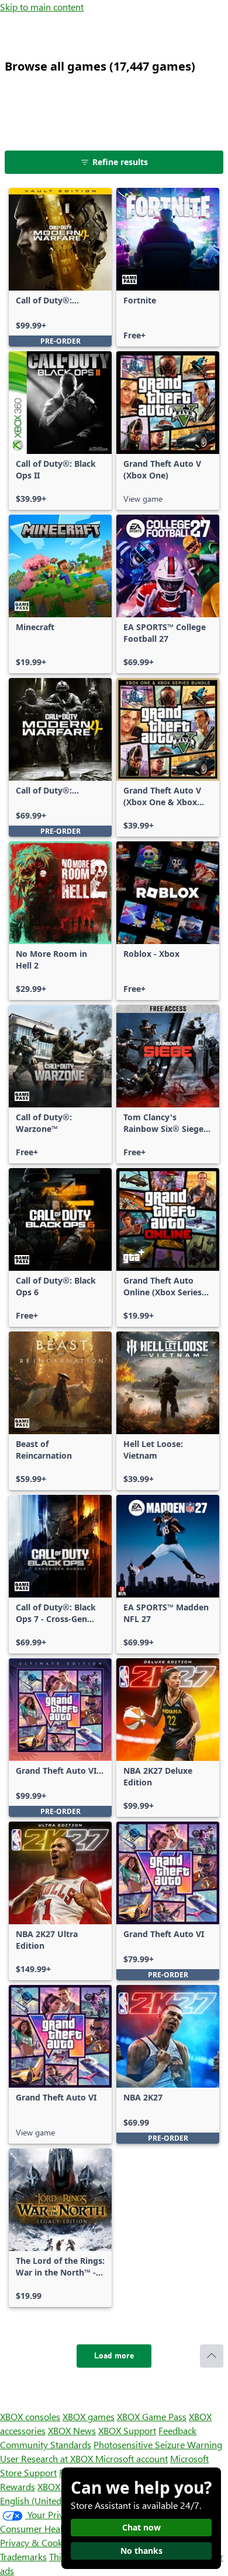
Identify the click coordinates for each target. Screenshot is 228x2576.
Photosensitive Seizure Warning (158, 2444)
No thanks (141, 2551)
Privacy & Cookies (37, 2542)
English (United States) (46, 2500)
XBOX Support (127, 2430)
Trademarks (23, 2556)
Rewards (18, 2486)
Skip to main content (42, 7)
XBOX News (72, 2430)
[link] (60, 267)
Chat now (141, 2527)
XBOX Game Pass (152, 2416)
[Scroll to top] (212, 2356)
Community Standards (46, 2444)
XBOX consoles (30, 2416)
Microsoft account (132, 2458)
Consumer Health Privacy (51, 2528)
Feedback (177, 2430)
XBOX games (89, 2416)
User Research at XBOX (48, 2458)
